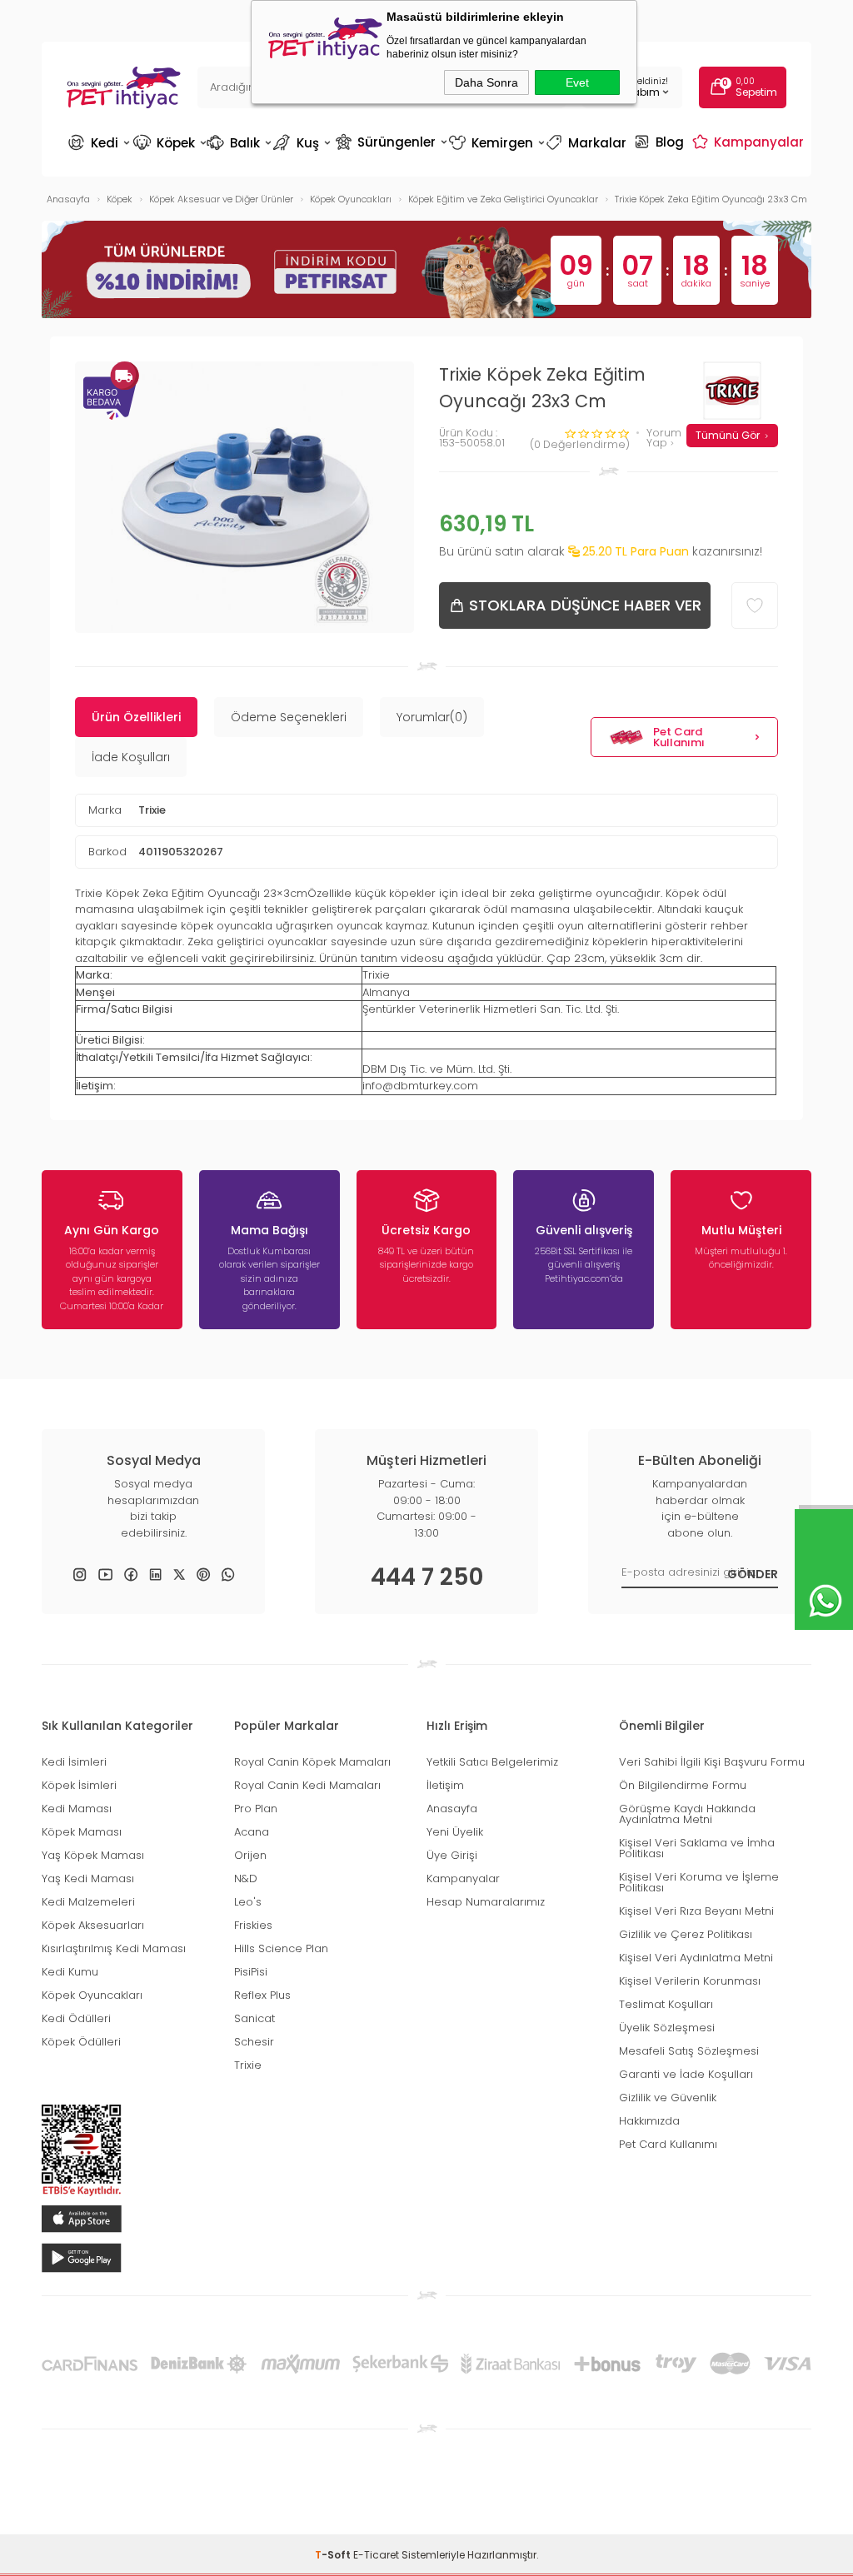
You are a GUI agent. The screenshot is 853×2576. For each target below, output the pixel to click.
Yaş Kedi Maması (88, 1878)
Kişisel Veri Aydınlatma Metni (696, 1958)
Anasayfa (452, 1809)
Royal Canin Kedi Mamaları (307, 1785)
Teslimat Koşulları (666, 2004)
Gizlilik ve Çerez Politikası (686, 1934)
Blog (661, 142)
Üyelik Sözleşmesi (667, 2028)
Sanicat (254, 2018)
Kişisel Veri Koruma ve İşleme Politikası (699, 1882)
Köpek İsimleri (79, 1785)
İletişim (445, 1785)
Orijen (250, 1855)
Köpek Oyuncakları (92, 1995)
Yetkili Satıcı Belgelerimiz (492, 1762)
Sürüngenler (390, 142)
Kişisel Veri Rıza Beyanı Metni (696, 1911)
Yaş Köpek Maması (93, 1855)
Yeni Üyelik (455, 1832)
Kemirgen (496, 143)
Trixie (152, 810)
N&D (246, 1878)
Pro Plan (256, 1809)
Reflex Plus (262, 1995)
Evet (577, 82)
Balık (239, 143)
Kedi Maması (77, 1809)
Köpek (169, 143)
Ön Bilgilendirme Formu (683, 1785)
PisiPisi (251, 1972)
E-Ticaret (376, 2555)
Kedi (99, 143)
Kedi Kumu (70, 1972)
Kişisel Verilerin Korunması (690, 1981)
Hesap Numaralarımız (486, 1902)
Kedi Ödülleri (76, 2018)
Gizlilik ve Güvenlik (668, 2098)
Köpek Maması (82, 1832)
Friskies (253, 1925)
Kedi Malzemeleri (88, 1902)
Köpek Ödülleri (81, 2042)
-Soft (334, 2555)
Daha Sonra (486, 82)
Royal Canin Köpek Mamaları (312, 1762)
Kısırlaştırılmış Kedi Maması (114, 1948)
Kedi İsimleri (74, 1762)
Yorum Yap (664, 438)
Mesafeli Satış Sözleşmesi (689, 2051)
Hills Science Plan (281, 1948)
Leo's (248, 1902)
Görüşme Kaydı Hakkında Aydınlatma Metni (687, 1814)
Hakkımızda (649, 2121)
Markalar (588, 143)
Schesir (254, 2042)
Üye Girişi (452, 1855)
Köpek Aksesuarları (93, 1925)
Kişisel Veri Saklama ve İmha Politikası (697, 1848)
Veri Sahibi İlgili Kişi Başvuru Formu (712, 1762)
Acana (252, 1832)
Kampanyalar (750, 142)
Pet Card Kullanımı (679, 737)
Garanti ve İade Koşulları (686, 2074)
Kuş (303, 143)
